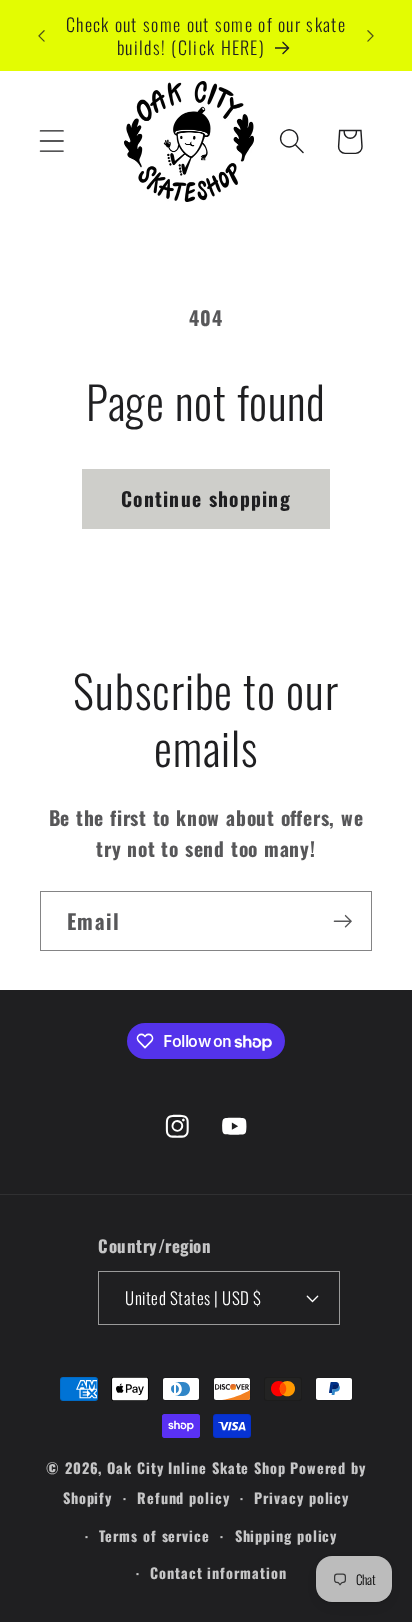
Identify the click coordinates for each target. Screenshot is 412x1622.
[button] (51, 141)
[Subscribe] (342, 921)
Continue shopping (206, 498)
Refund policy (183, 1497)
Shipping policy (286, 1535)
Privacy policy (301, 1497)
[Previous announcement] (42, 36)
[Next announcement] (371, 36)
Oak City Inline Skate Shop (196, 1467)
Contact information (218, 1572)
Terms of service (154, 1535)
